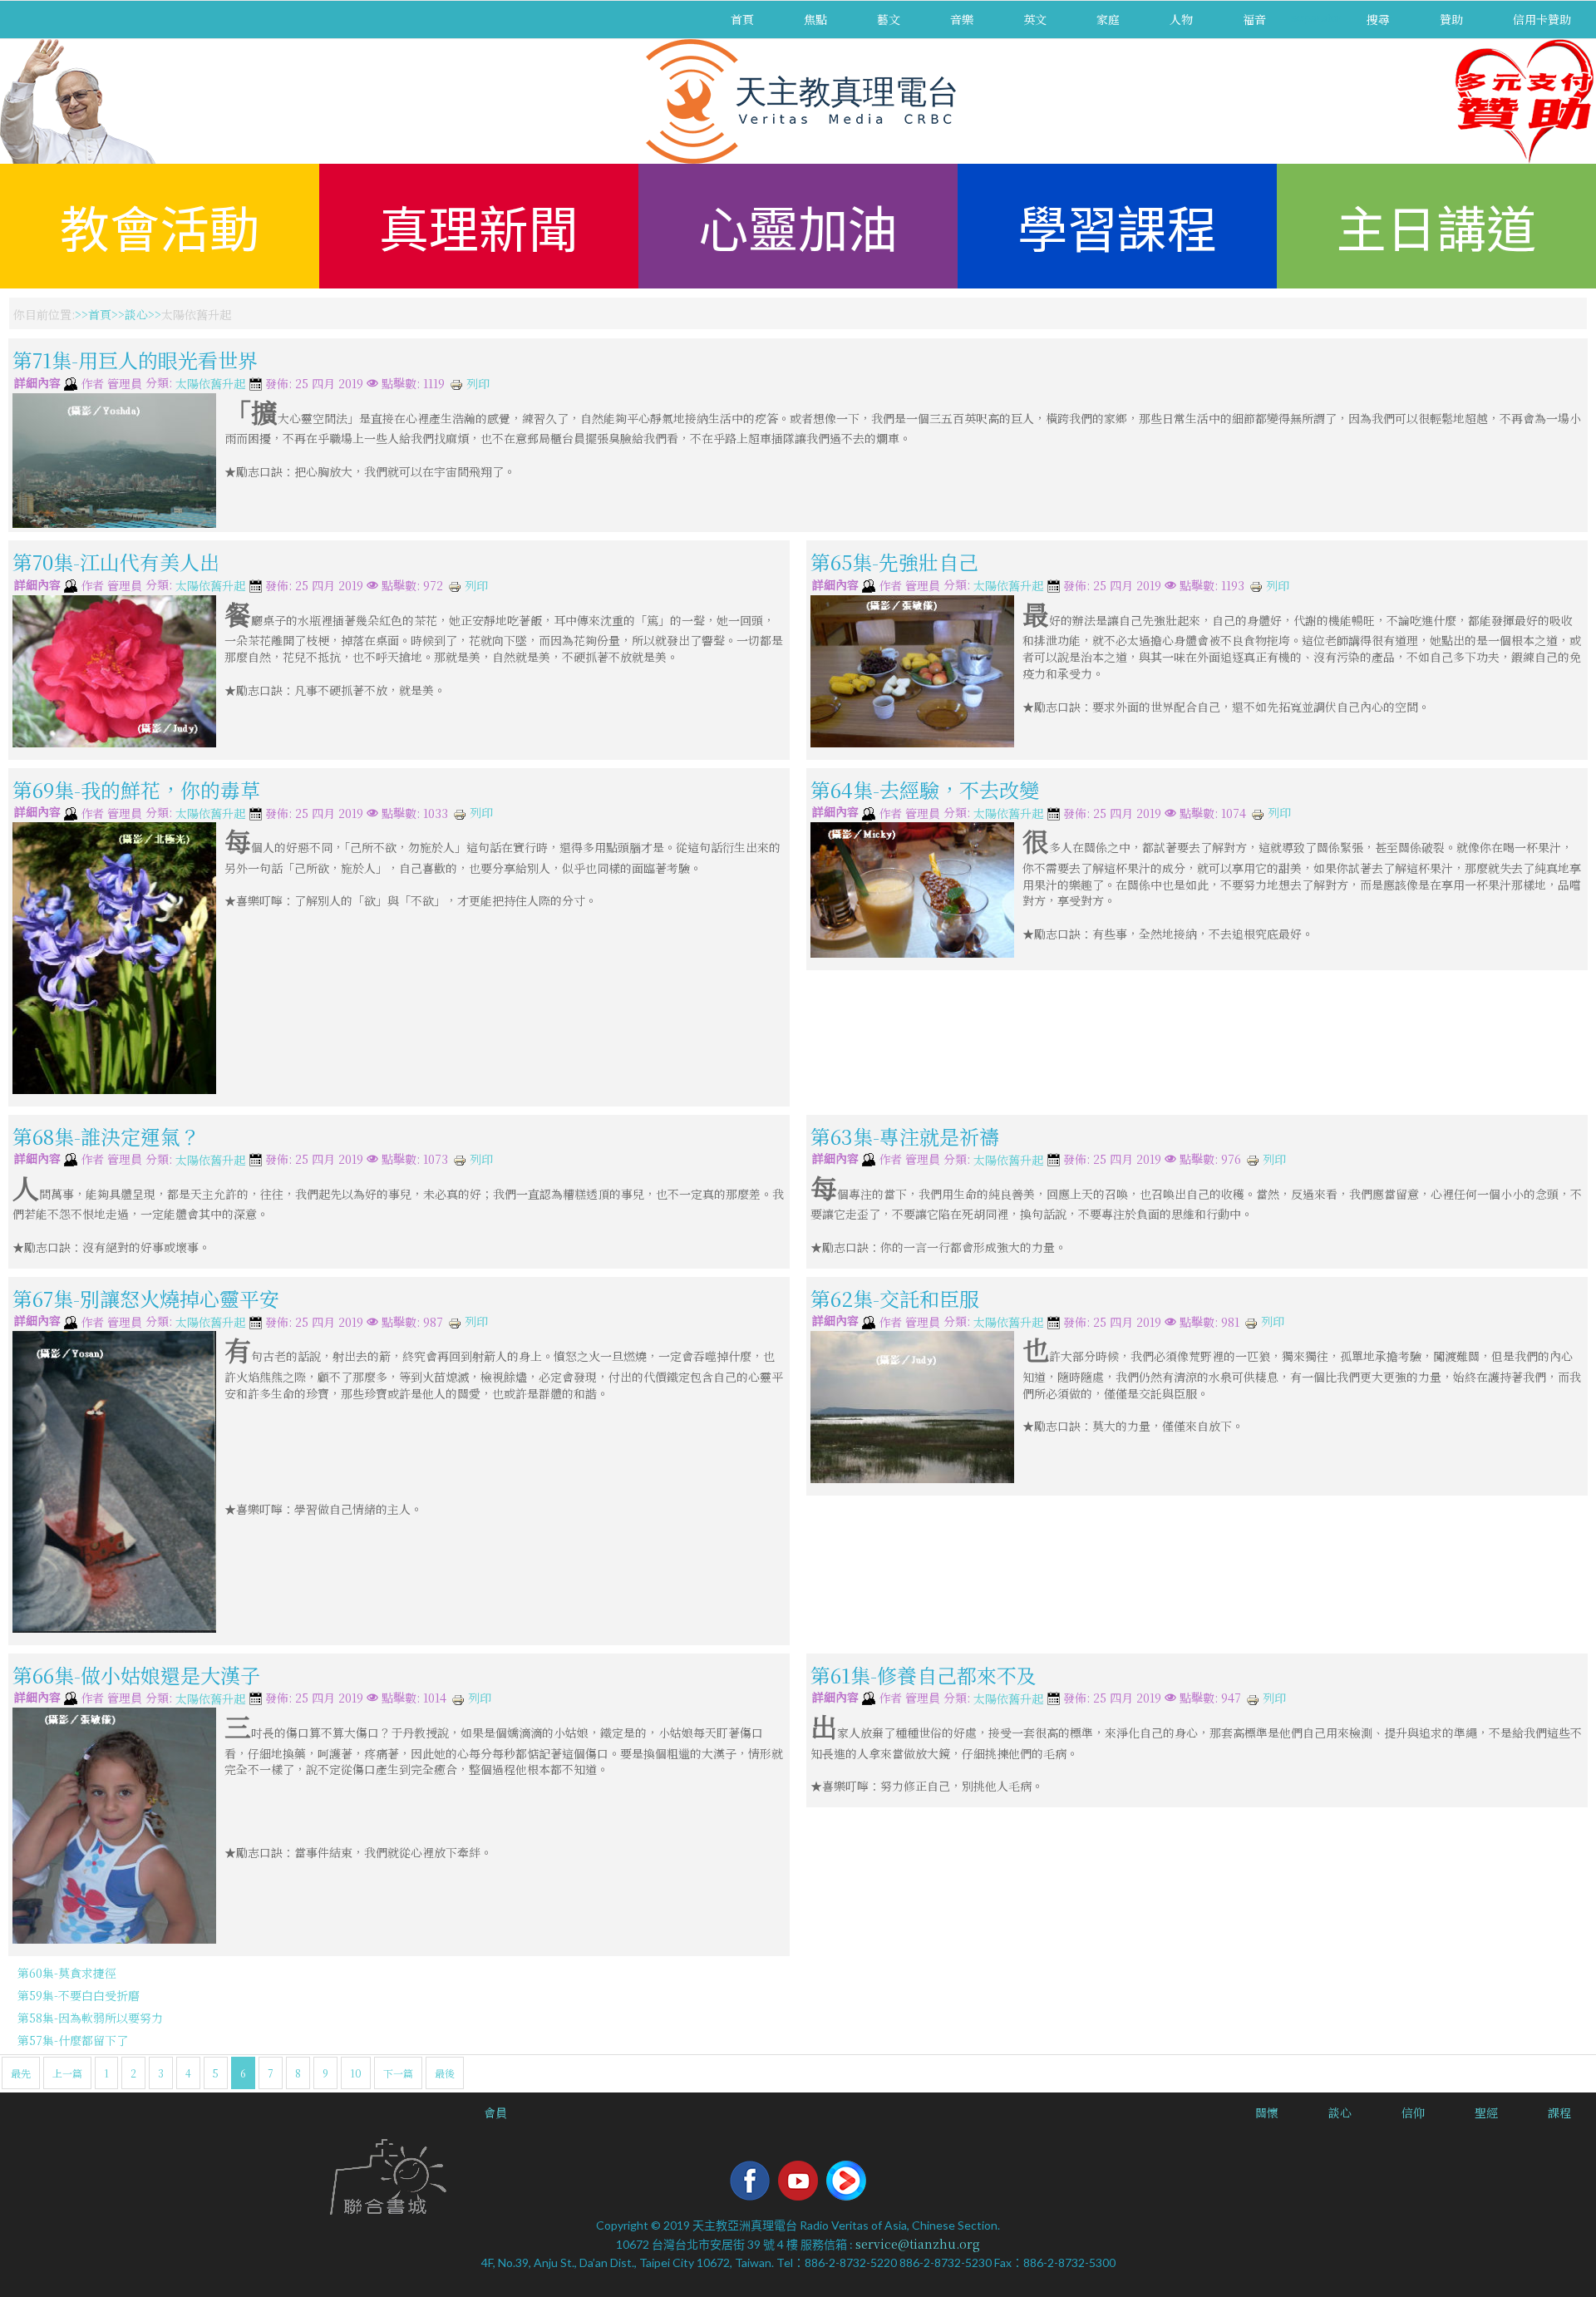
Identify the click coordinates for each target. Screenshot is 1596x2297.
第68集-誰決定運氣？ (106, 1135)
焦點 (815, 19)
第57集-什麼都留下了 (73, 2040)
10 (356, 2073)
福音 (1254, 19)
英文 (1035, 19)
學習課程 (1117, 226)
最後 (445, 2073)
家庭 (1108, 19)
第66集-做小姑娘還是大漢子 (136, 1675)
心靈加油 (798, 226)
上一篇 (67, 2073)
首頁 (742, 19)
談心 (136, 314)
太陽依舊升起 (210, 384)
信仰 (1413, 2112)
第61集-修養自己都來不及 (924, 1675)
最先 (21, 2073)
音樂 (962, 19)
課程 (1559, 2112)
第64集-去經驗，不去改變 (925, 789)
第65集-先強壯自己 (894, 562)
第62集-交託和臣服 (895, 1298)
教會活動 (160, 226)
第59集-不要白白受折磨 (79, 1995)
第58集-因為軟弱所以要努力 (90, 2018)
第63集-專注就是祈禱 (905, 1135)
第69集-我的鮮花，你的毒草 (136, 789)
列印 (476, 383)
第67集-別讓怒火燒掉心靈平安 (146, 1298)
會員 (495, 2112)
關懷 (1267, 2112)
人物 (1181, 19)
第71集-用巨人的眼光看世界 (135, 360)
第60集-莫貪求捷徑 (67, 1973)
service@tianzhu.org (918, 2244)
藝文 (889, 19)
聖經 (1486, 2112)
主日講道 (1436, 226)
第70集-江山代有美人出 (116, 562)
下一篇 (398, 2073)
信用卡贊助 (1542, 19)
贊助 (1451, 19)
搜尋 (1378, 19)
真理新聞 (479, 226)
